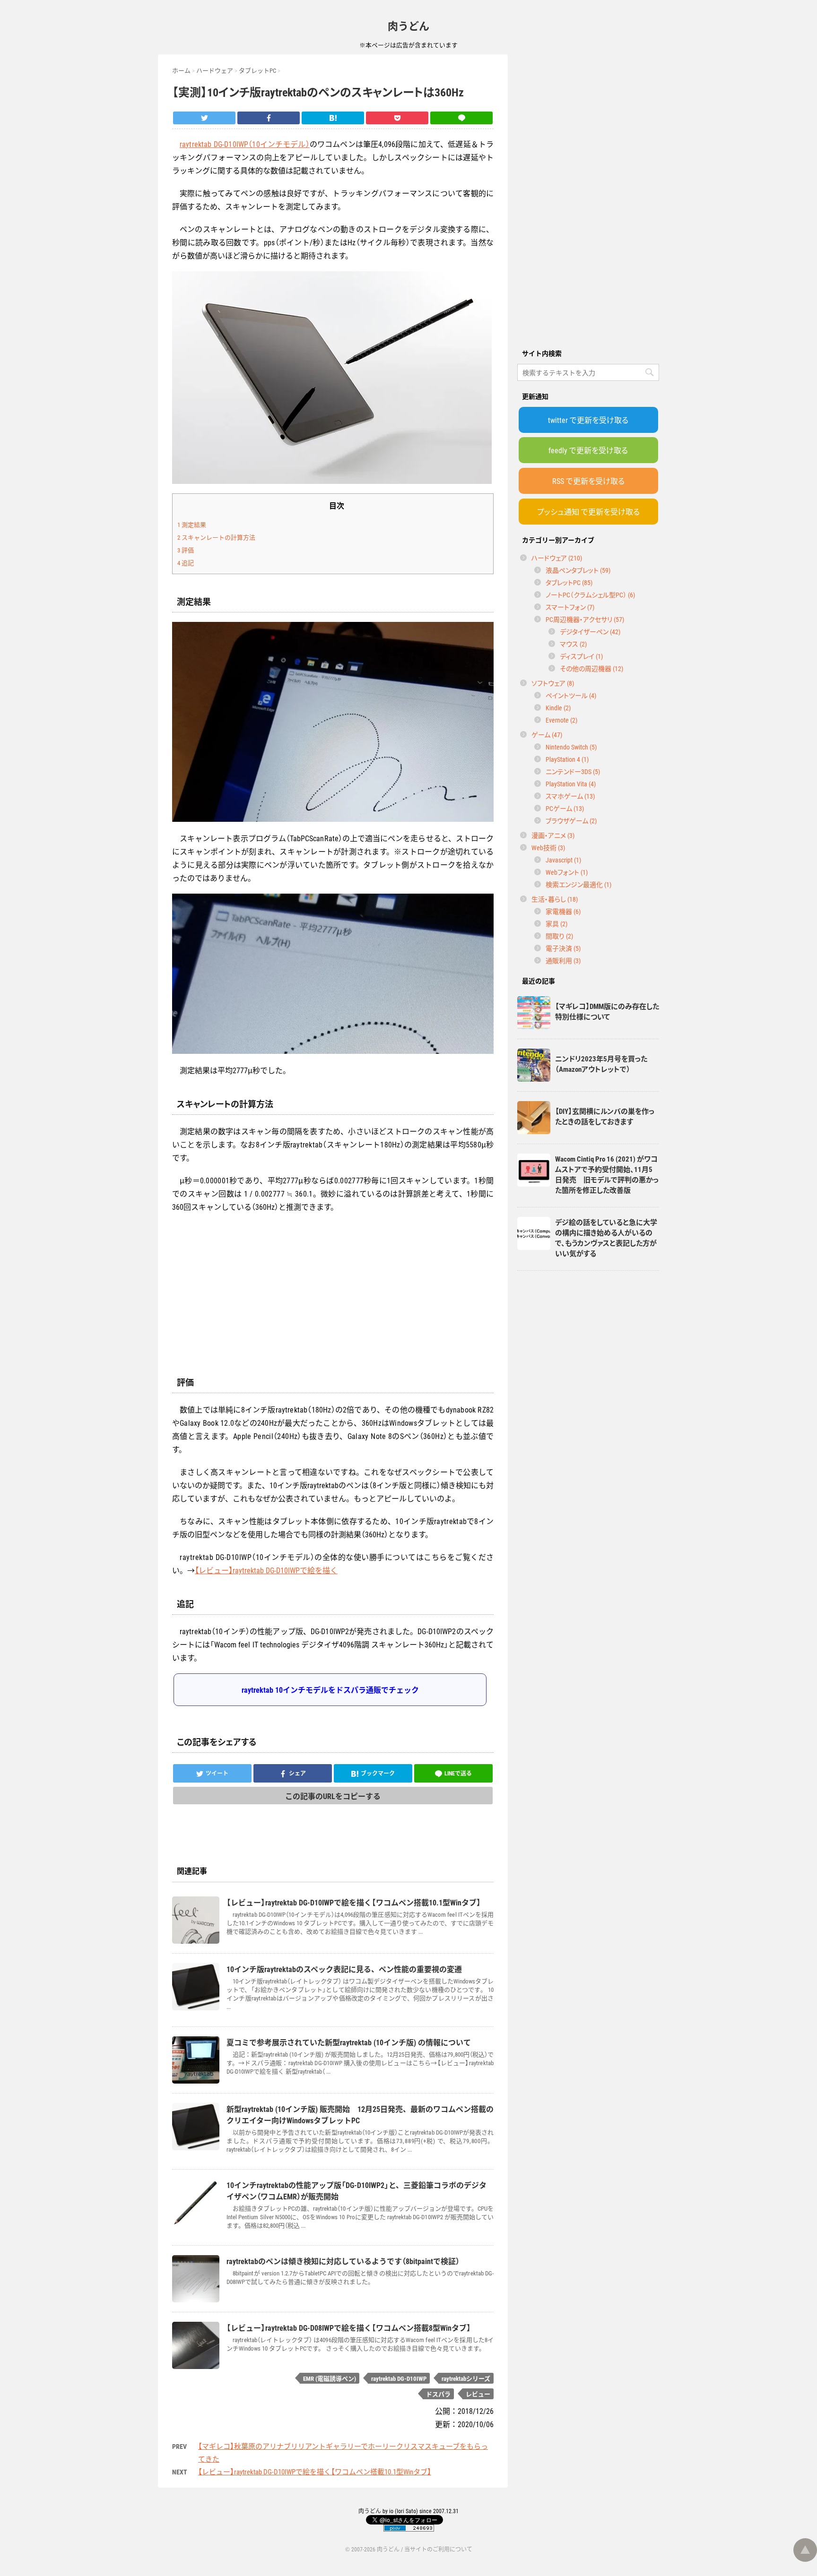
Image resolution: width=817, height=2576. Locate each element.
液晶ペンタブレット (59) (578, 570)
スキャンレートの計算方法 (216, 537)
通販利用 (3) (563, 960)
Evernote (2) (561, 720)
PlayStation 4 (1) (567, 759)
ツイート (217, 1773)
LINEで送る (458, 1773)
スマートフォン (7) (570, 607)
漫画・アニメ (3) (553, 835)
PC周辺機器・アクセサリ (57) (585, 619)
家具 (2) (556, 923)
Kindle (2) (558, 707)
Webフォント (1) (567, 872)
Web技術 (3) (548, 847)
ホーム (181, 70)
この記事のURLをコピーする (333, 1796)
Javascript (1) (563, 860)
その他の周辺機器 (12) (591, 668)
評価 (186, 550)
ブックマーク (378, 1773)
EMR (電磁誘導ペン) (330, 2378)
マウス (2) (573, 644)
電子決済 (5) (563, 948)
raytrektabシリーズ (466, 2378)
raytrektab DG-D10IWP (399, 2378)
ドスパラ (438, 2394)
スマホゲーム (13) (570, 796)
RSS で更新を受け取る (588, 481)
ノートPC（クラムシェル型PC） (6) (590, 594)
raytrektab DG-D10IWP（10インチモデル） (245, 144)
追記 (186, 563)
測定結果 (192, 524)
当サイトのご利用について (438, 2549)
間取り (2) (559, 936)
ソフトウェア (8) (553, 683)
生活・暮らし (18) (555, 899)
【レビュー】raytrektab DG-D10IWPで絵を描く (266, 1570)
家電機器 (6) (563, 911)
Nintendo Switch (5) (571, 747)
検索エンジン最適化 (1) (578, 884)
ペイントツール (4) (571, 695)
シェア (297, 1773)
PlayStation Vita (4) (571, 784)
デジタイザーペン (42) (590, 631)
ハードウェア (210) (557, 558)
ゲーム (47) (547, 734)
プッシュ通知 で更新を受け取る (588, 511)
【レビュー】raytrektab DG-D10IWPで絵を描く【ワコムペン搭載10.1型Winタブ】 (315, 2472)
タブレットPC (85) (569, 582)
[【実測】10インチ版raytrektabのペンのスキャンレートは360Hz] (333, 118)
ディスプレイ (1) (581, 656)
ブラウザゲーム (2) (571, 820)
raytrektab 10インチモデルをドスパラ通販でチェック (330, 1689)
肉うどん (408, 25)
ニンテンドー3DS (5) (573, 771)
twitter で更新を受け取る (588, 420)
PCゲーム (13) (565, 808)
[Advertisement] (588, 196)
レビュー (478, 2394)
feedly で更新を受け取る (588, 450)
